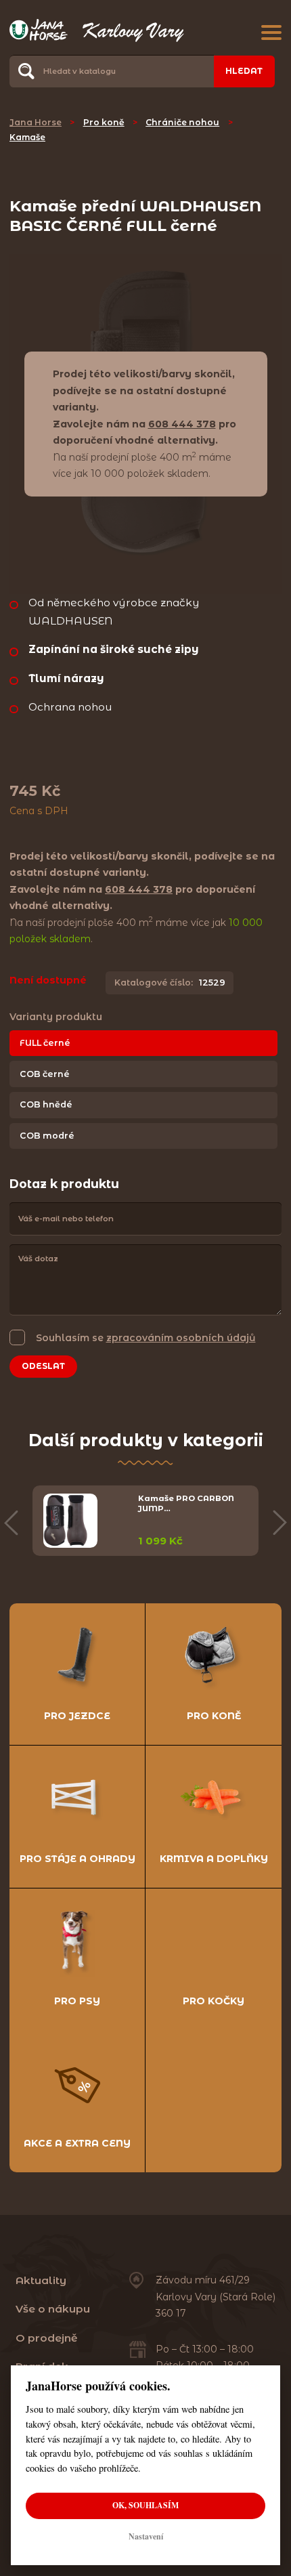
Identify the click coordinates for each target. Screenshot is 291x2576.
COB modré (47, 1136)
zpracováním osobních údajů (181, 1338)
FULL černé (45, 1043)
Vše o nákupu (53, 2309)
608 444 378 (182, 424)
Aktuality (41, 2280)
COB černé (45, 1074)
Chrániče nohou (182, 122)
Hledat (244, 71)
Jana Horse (36, 122)
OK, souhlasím (145, 2505)
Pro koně (104, 122)
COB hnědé (46, 1104)
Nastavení (146, 2536)
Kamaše (27, 137)
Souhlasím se (146, 1338)
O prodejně (47, 2338)
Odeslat (43, 1366)
